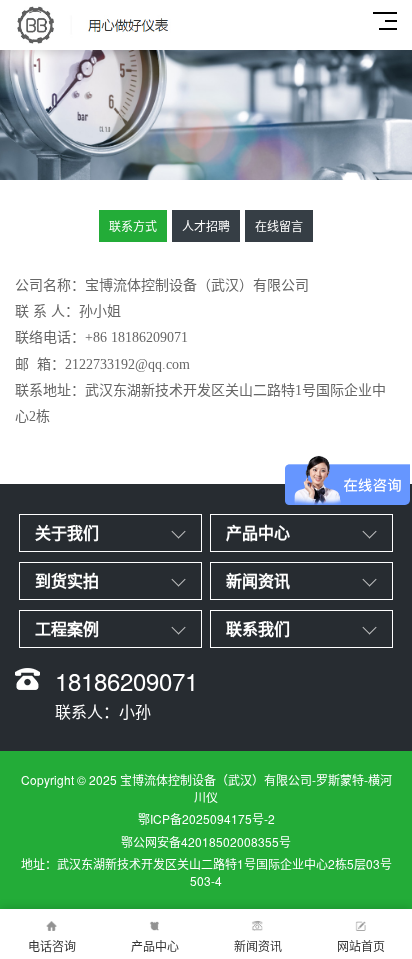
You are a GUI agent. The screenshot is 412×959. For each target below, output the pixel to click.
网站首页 (361, 945)
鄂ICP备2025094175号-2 (206, 818)
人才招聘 (206, 225)
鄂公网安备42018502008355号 (206, 841)
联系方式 (133, 225)
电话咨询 (52, 945)
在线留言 (279, 225)
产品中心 (155, 945)
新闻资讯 (258, 945)
